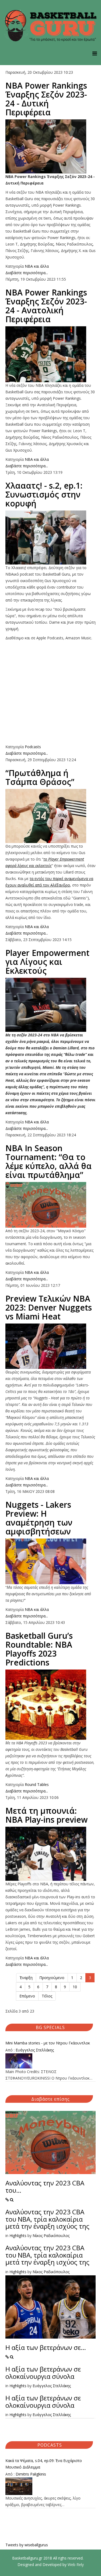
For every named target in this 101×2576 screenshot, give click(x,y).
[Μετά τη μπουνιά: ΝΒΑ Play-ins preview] (50, 1854)
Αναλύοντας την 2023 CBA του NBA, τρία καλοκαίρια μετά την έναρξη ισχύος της (47, 2219)
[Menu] (95, 53)
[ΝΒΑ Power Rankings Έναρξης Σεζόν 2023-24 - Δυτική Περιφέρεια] (50, 146)
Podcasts (33, 747)
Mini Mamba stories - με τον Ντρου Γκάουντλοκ (48, 2043)
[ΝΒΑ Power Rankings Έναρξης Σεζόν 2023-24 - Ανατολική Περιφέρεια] (50, 354)
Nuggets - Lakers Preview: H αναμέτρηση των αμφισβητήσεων (39, 1518)
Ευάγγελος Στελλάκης (35, 2050)
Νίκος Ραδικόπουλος (51, 2236)
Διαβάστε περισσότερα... (27, 273)
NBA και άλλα (37, 266)
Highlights (18, 2236)
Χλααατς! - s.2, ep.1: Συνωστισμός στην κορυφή (44, 494)
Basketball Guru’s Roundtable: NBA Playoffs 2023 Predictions (39, 1649)
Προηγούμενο (52, 1978)
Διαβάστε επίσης (50, 2099)
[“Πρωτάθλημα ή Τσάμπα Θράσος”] (50, 816)
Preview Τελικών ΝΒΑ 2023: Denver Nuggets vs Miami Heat (49, 1307)
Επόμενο (27, 1996)
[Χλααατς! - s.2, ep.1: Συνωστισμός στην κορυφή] (50, 538)
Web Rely (76, 2565)
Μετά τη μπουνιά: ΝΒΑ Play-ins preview (46, 1815)
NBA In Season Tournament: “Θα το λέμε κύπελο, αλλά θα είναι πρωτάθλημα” (48, 1161)
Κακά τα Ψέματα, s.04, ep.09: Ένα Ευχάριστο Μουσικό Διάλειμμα (44, 2464)
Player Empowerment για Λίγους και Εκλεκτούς (47, 962)
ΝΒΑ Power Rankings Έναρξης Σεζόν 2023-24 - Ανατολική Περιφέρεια (46, 306)
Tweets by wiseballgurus (27, 2545)
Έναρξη (26, 1978)
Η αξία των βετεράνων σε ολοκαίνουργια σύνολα (43, 2372)
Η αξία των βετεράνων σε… (46, 2347)
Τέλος (47, 1996)
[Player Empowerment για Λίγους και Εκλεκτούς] (50, 1005)
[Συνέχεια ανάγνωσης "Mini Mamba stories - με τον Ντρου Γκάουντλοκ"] (50, 2061)
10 (75, 1987)
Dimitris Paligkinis (31, 2474)
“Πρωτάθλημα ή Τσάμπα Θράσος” (40, 777)
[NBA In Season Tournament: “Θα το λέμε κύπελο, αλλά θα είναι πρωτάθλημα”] (50, 1205)
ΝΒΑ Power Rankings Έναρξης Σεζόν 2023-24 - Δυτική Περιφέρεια (46, 99)
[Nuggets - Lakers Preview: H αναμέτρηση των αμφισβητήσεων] (50, 1561)
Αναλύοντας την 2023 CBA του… (45, 2186)
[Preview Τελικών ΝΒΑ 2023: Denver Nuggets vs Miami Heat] (50, 1346)
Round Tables (37, 1784)
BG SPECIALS (50, 2027)
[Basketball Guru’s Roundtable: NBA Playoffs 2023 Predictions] (50, 1705)
